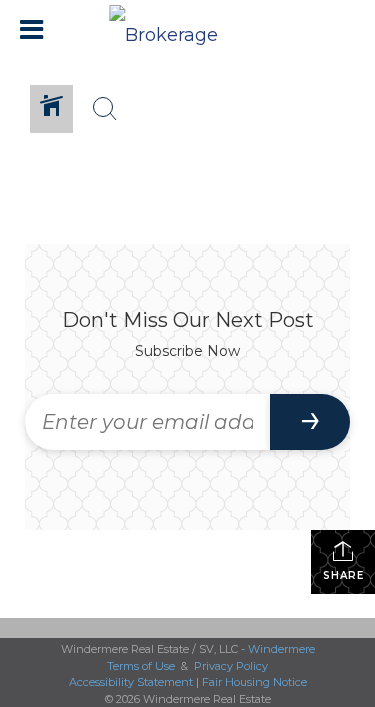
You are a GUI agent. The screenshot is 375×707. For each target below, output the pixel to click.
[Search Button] (105, 109)
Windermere (281, 649)
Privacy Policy (231, 666)
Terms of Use (141, 666)
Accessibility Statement (131, 682)
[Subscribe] (310, 422)
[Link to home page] (188, 30)
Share (343, 575)
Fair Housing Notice (254, 682)
